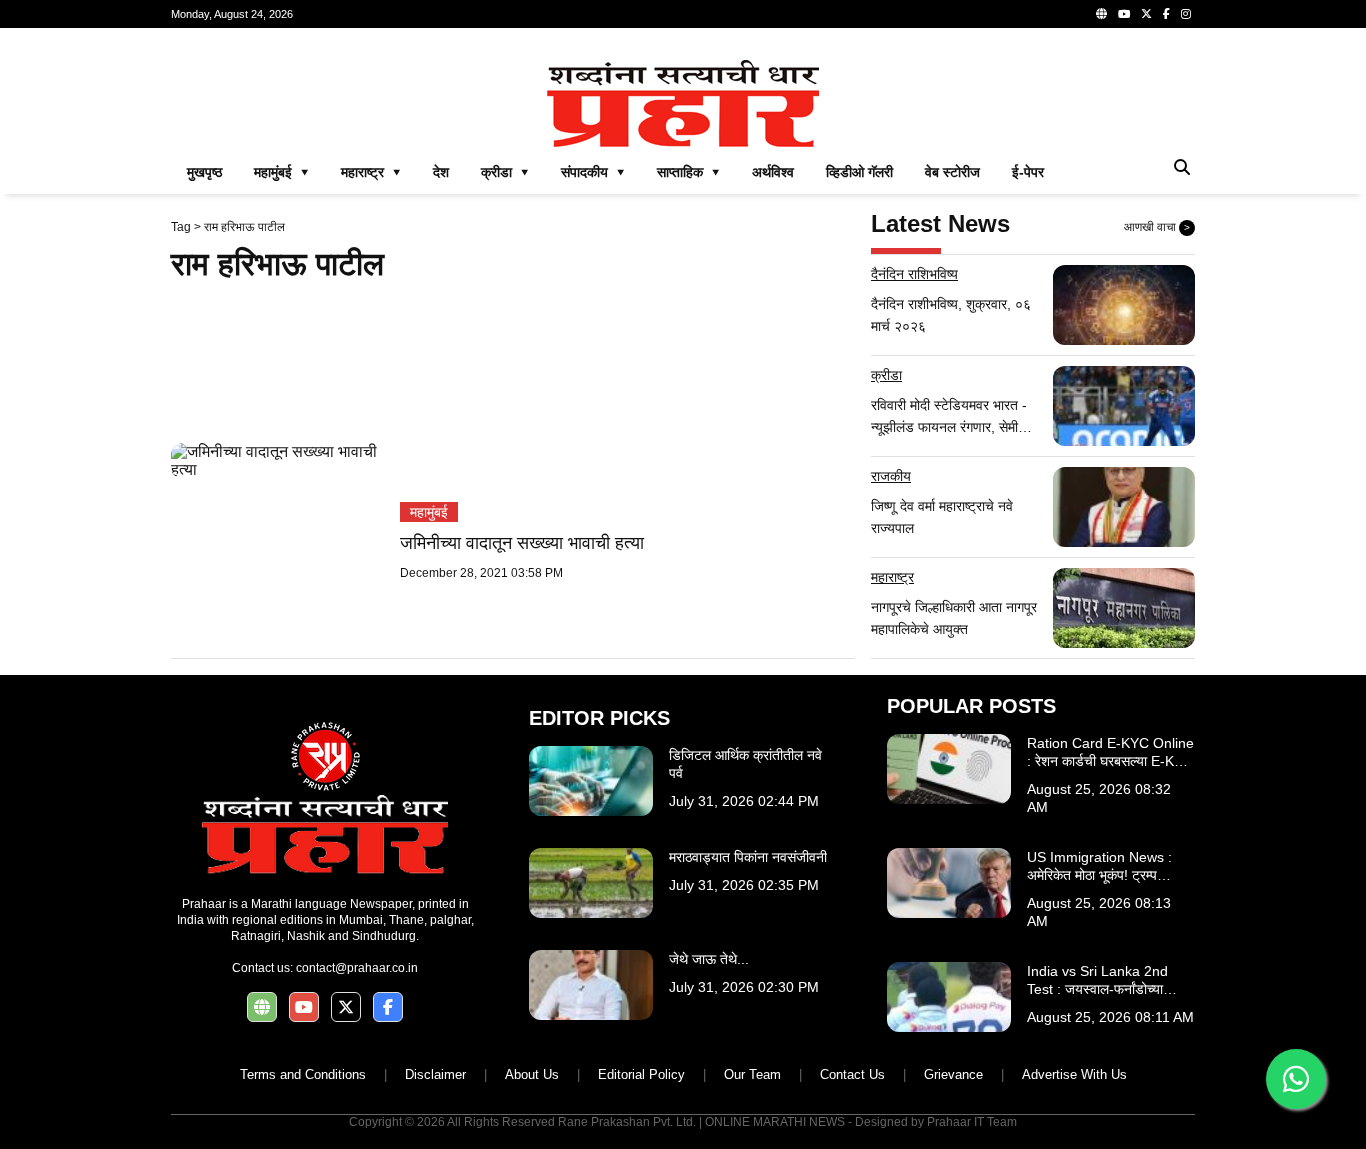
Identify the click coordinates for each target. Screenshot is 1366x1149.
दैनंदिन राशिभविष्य (914, 274)
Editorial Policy (641, 1074)
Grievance (953, 1074)
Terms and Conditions (303, 1074)
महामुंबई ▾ (281, 172)
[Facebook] (1166, 14)
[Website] (1101, 14)
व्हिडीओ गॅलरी (859, 172)
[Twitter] (1146, 14)
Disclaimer (435, 1074)
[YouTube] (1124, 14)
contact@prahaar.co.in (357, 968)
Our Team (752, 1074)
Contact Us (852, 1074)
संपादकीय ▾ (593, 172)
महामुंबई (429, 512)
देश (441, 172)
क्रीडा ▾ (505, 172)
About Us (532, 1074)
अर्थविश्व (773, 172)
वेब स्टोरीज (952, 172)
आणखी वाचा (1157, 227)
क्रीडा (886, 375)
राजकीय (891, 476)
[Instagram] (1186, 14)
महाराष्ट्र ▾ (371, 172)
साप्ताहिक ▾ (688, 172)
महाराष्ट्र (892, 577)
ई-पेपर (1028, 172)
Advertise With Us (1074, 1074)
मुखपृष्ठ (204, 172)
